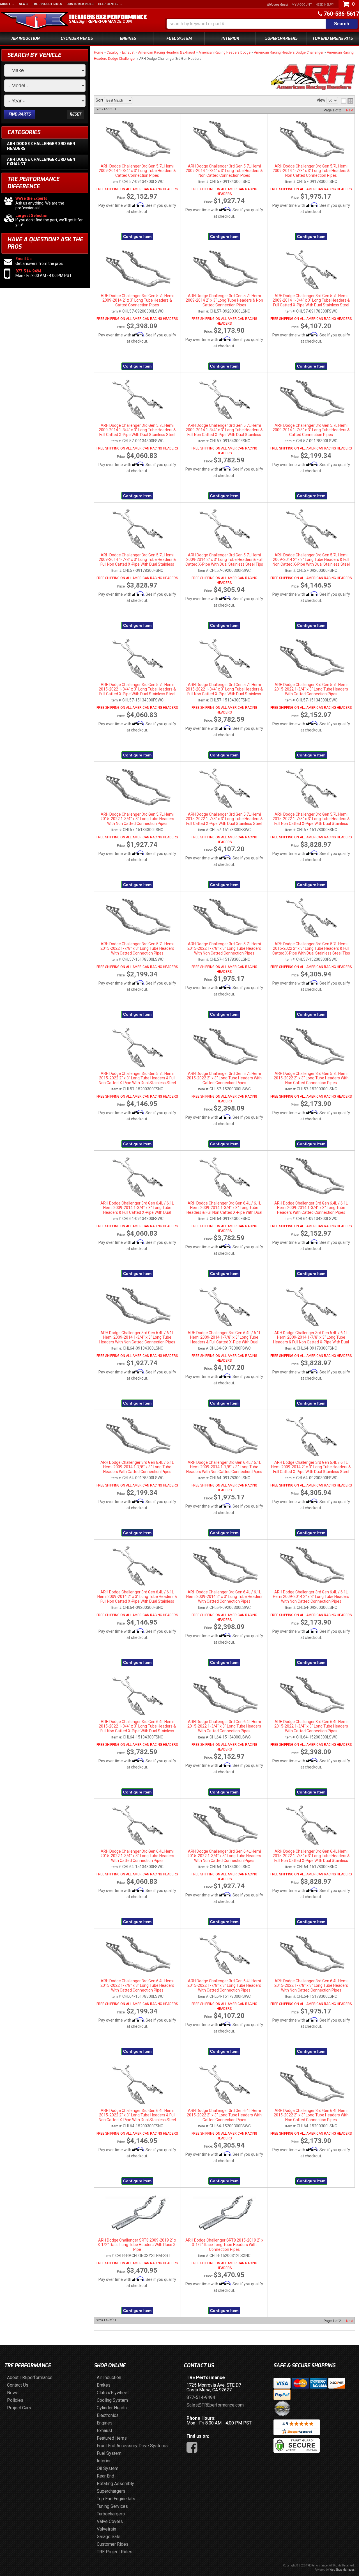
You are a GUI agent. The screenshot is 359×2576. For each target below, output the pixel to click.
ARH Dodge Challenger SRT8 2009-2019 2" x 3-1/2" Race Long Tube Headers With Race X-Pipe (137, 2245)
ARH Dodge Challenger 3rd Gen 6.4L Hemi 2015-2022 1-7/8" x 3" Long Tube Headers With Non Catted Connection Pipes (311, 1986)
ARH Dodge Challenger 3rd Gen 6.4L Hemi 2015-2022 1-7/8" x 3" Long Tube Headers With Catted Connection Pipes (137, 1986)
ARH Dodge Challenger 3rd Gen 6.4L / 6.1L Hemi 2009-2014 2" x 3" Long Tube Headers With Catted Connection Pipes (224, 1597)
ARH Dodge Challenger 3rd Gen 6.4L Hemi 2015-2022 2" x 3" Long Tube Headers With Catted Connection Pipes (224, 2115)
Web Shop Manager (342, 2570)
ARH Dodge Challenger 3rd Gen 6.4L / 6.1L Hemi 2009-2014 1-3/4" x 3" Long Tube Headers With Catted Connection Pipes (311, 1208)
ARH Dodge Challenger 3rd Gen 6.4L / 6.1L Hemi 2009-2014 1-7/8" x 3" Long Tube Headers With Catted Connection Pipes (137, 1467)
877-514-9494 (201, 2397)
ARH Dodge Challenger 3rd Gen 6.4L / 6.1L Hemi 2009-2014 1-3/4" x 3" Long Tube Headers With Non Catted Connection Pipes (137, 1337)
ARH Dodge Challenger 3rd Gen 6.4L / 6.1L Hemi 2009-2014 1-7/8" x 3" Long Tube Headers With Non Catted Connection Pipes (224, 1467)
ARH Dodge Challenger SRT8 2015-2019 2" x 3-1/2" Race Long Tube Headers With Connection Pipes (224, 2245)
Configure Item (137, 1274)
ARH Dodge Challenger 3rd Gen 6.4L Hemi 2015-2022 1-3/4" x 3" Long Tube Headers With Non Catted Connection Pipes (224, 1856)
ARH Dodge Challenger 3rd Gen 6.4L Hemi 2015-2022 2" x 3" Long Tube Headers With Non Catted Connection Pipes (311, 2115)
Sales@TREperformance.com (215, 2405)
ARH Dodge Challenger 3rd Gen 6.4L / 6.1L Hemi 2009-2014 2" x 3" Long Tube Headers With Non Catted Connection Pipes (311, 1597)
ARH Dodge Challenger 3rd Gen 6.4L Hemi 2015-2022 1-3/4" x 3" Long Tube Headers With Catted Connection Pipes (224, 1726)
